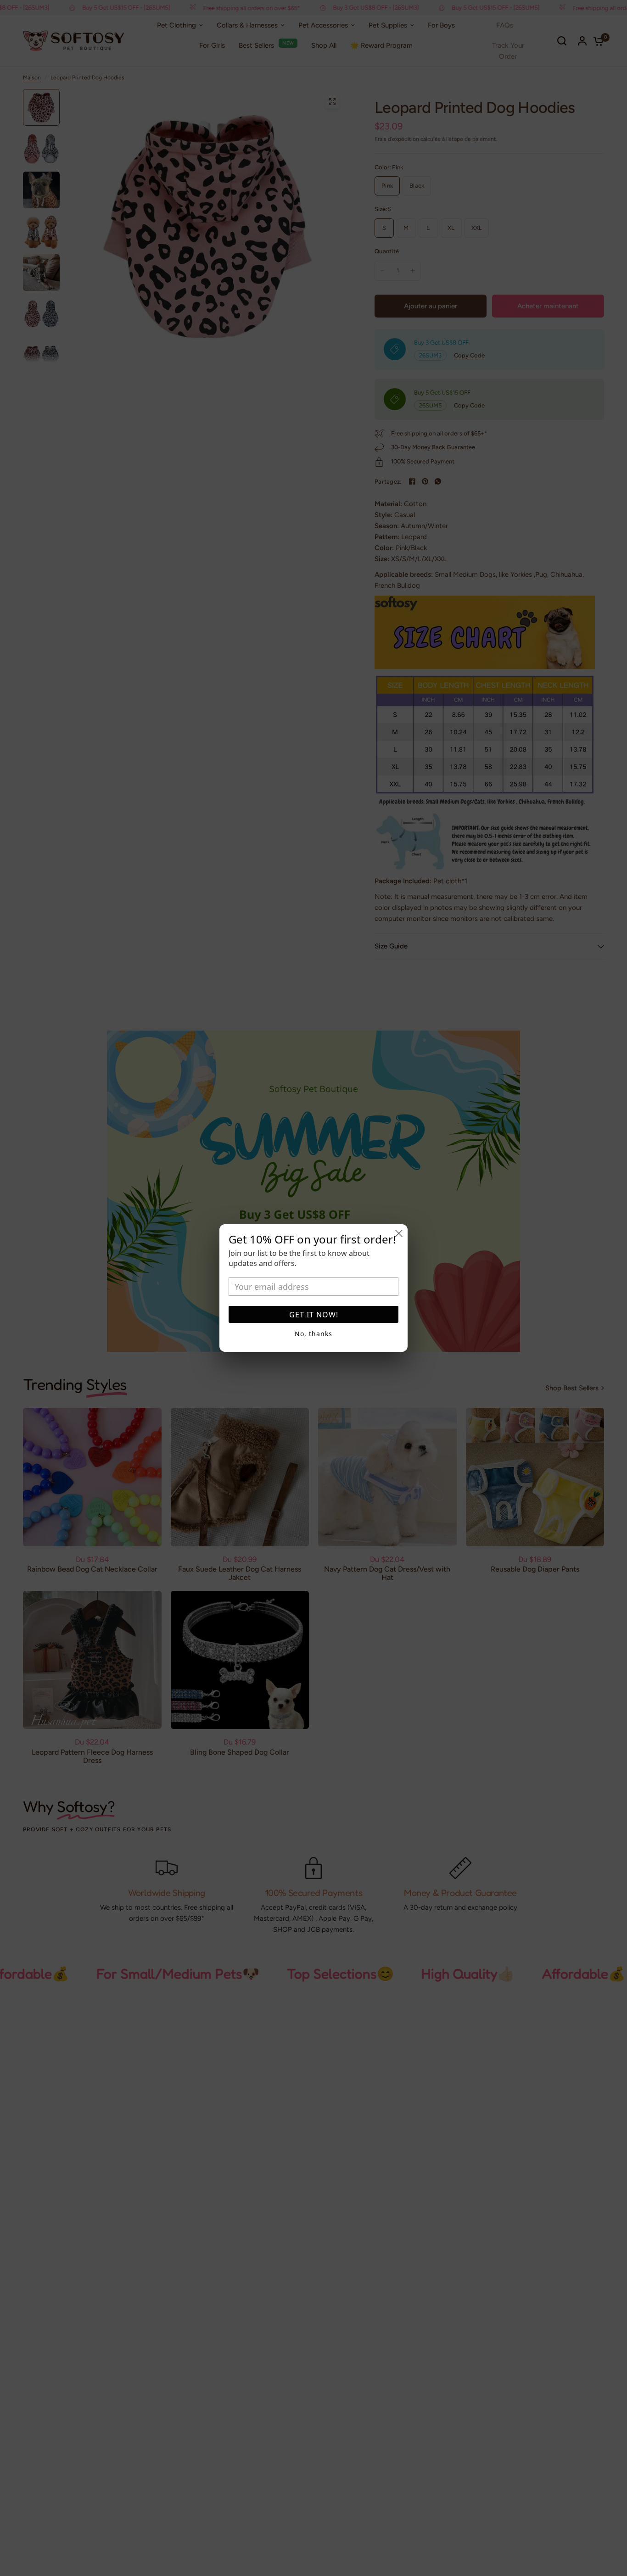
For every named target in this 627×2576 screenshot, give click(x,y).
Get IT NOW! (314, 1315)
